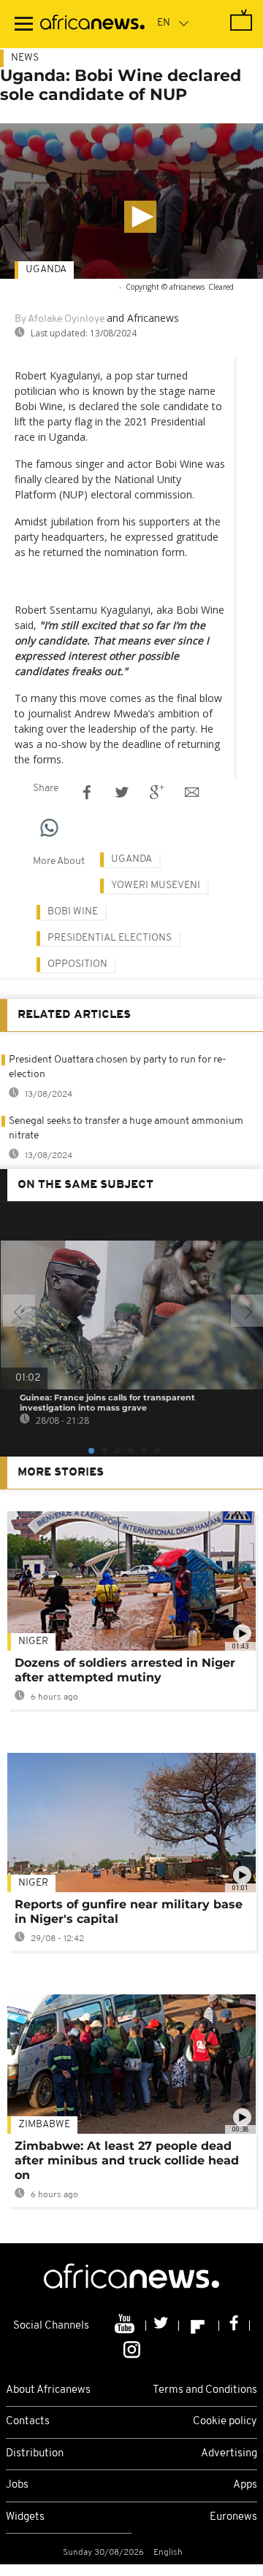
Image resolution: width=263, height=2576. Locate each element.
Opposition (77, 964)
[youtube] (126, 2326)
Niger (33, 1642)
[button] (140, 217)
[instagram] (132, 2348)
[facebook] (235, 2326)
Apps (245, 2485)
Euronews (233, 2517)
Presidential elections (110, 938)
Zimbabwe (44, 2125)
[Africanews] (92, 24)
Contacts (28, 2422)
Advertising (229, 2454)
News (25, 58)
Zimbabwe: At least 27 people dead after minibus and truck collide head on (127, 2160)
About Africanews (48, 2390)
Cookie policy (225, 2422)
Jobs (17, 2485)
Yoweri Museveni (156, 886)
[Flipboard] (199, 2326)
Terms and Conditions (205, 2390)
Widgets (25, 2517)
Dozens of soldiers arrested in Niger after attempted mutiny (125, 1670)
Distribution (35, 2454)
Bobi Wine (73, 912)
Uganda (46, 270)
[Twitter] (163, 2326)
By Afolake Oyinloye (60, 319)
